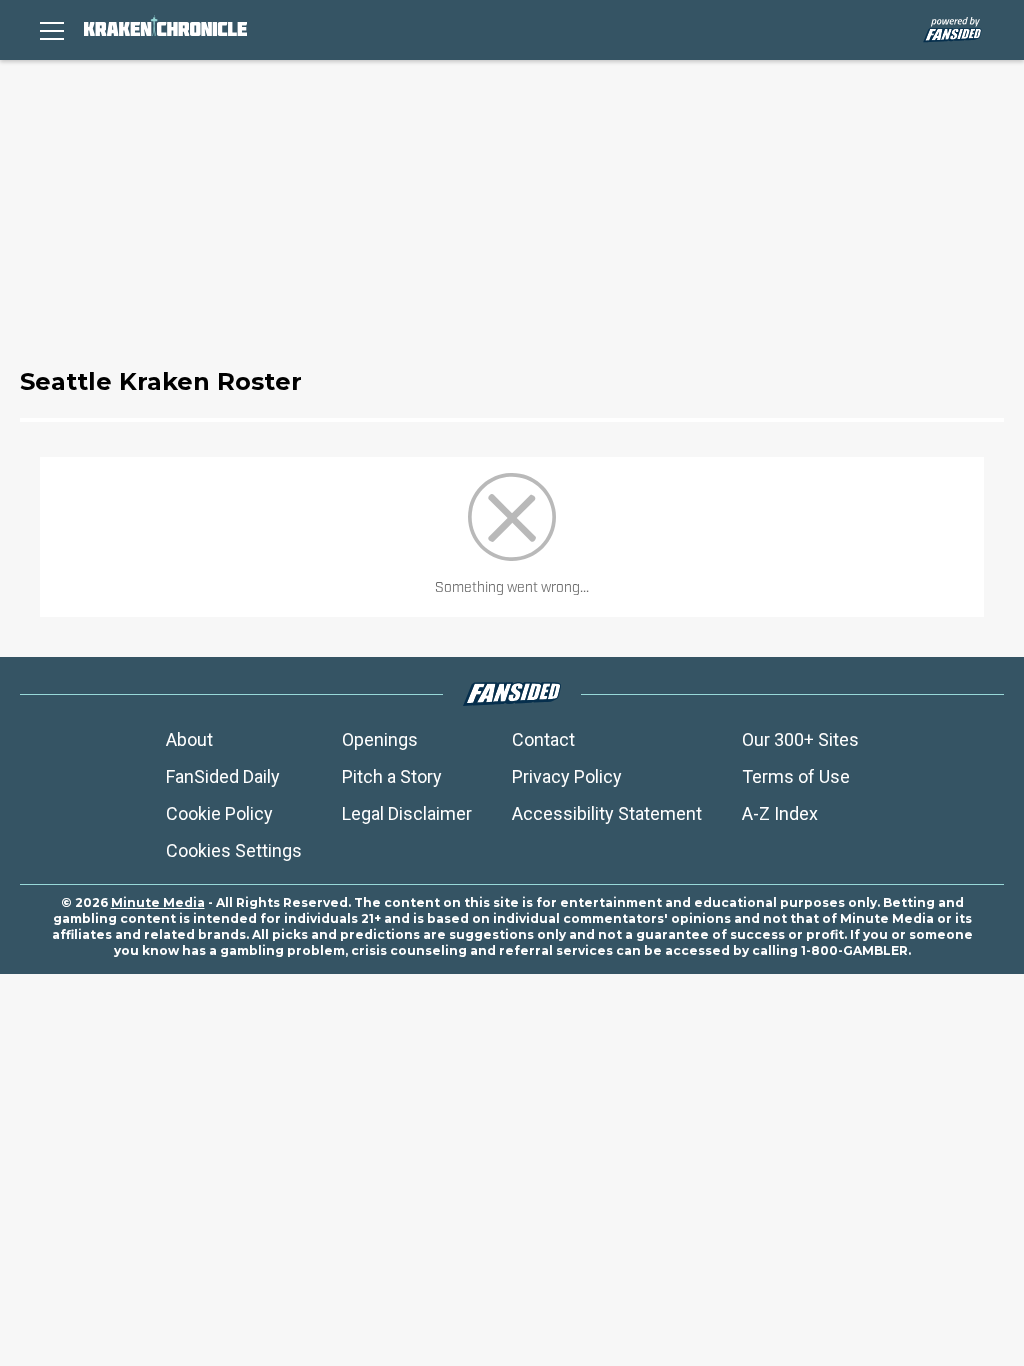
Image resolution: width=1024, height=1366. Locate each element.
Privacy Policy (567, 776)
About (189, 739)
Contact (543, 739)
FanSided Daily (223, 776)
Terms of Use (796, 776)
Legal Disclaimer (407, 813)
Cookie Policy (219, 813)
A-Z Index (780, 813)
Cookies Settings (234, 850)
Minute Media (158, 902)
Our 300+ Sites (800, 739)
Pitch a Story (392, 776)
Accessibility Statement (607, 813)
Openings (380, 739)
